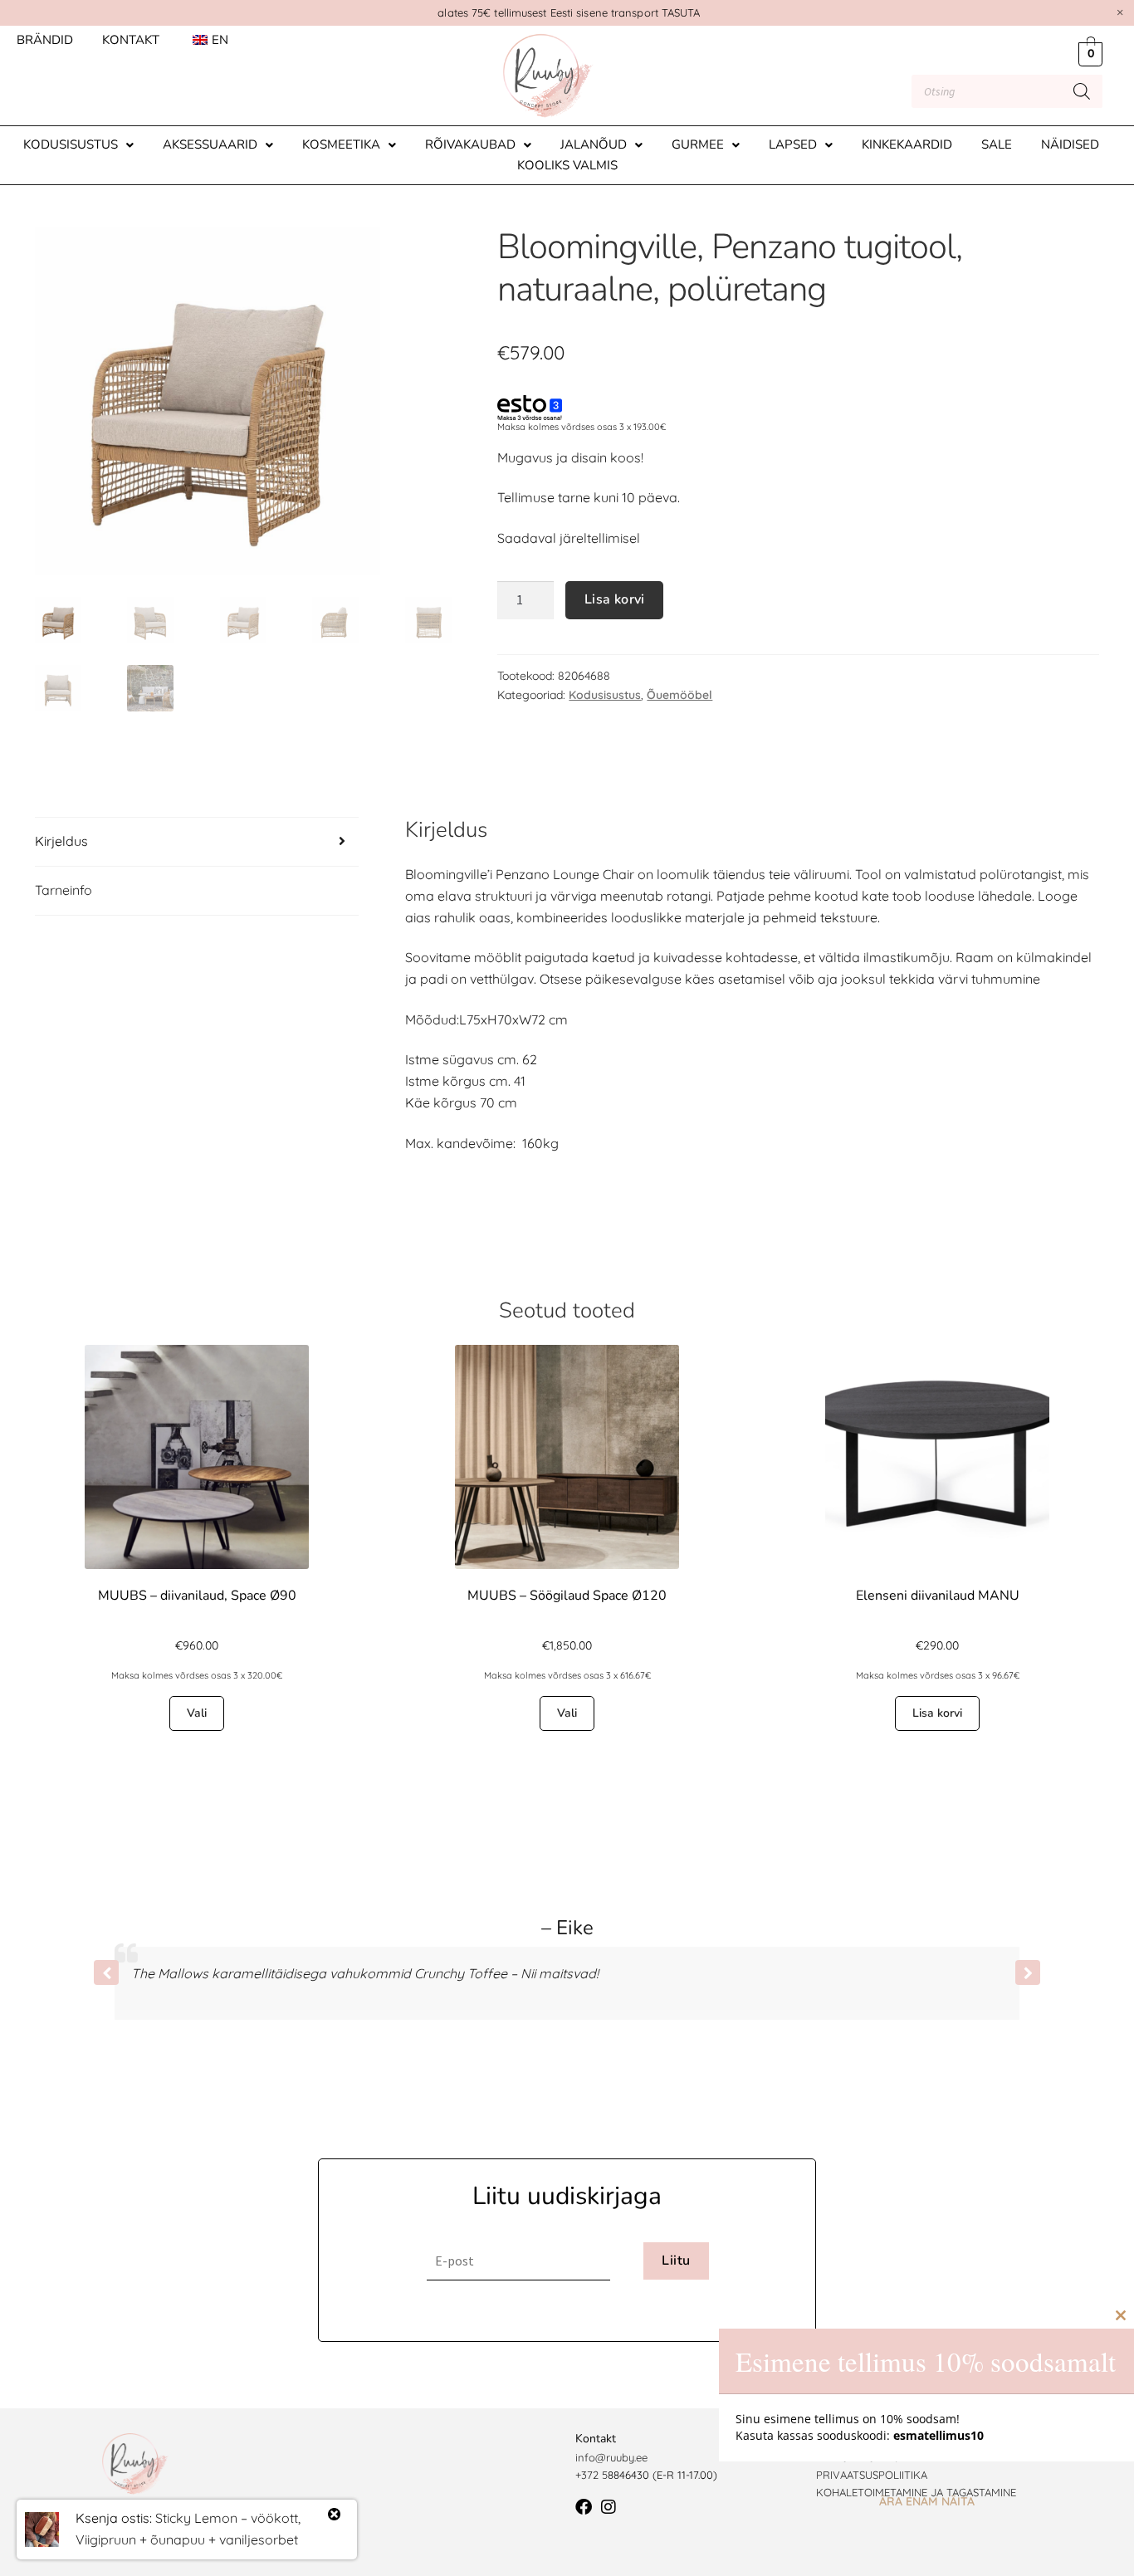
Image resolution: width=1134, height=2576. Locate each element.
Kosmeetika (341, 144)
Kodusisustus (71, 144)
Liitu (676, 2261)
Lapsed (793, 144)
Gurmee (698, 144)
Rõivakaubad (470, 144)
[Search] (1082, 91)
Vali (197, 1713)
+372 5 (591, 2475)
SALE (997, 144)
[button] (78, 145)
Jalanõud (594, 144)
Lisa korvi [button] (937, 1713)
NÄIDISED (1070, 144)
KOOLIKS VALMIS (567, 165)
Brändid (45, 40)
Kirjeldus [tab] (61, 841)
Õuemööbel (679, 695)
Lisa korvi (615, 599)
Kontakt (131, 40)
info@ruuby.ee (611, 2457)
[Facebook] (584, 2507)
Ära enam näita (927, 2501)
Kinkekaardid (907, 144)
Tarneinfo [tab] (64, 890)
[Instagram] (609, 2507)
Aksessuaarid (210, 144)
